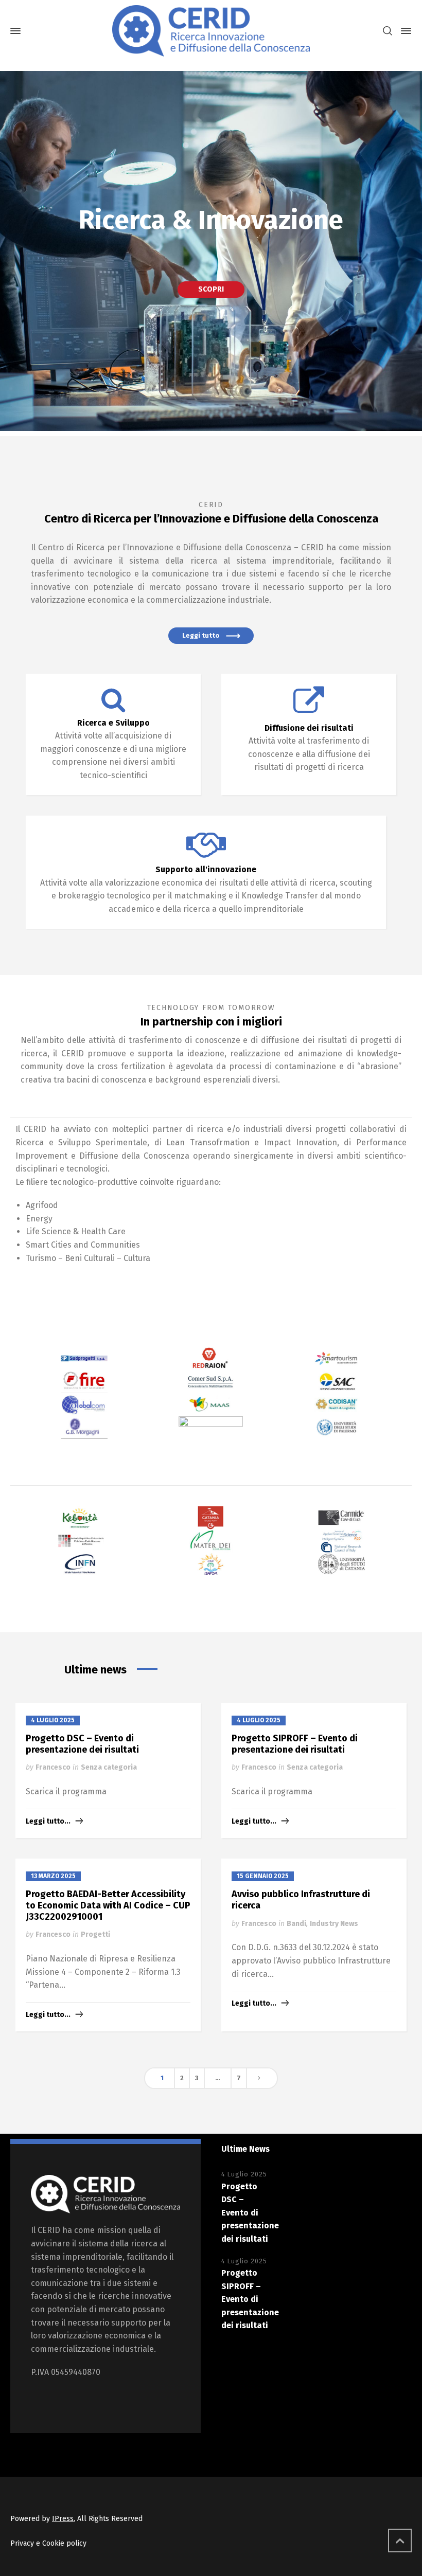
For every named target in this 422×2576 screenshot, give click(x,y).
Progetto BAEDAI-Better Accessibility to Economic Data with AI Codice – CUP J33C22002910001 (108, 1905)
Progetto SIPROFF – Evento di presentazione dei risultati (295, 1744)
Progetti (95, 1934)
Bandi (296, 1924)
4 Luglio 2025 (53, 1720)
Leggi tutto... (48, 1821)
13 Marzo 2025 (53, 1876)
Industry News (334, 1924)
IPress (63, 2519)
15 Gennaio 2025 (263, 1876)
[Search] (388, 31)
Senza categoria (109, 1767)
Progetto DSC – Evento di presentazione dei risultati (82, 1744)
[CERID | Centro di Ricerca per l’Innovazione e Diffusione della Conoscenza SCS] (211, 31)
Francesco (53, 1767)
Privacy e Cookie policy (48, 2543)
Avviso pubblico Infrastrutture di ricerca (301, 1900)
